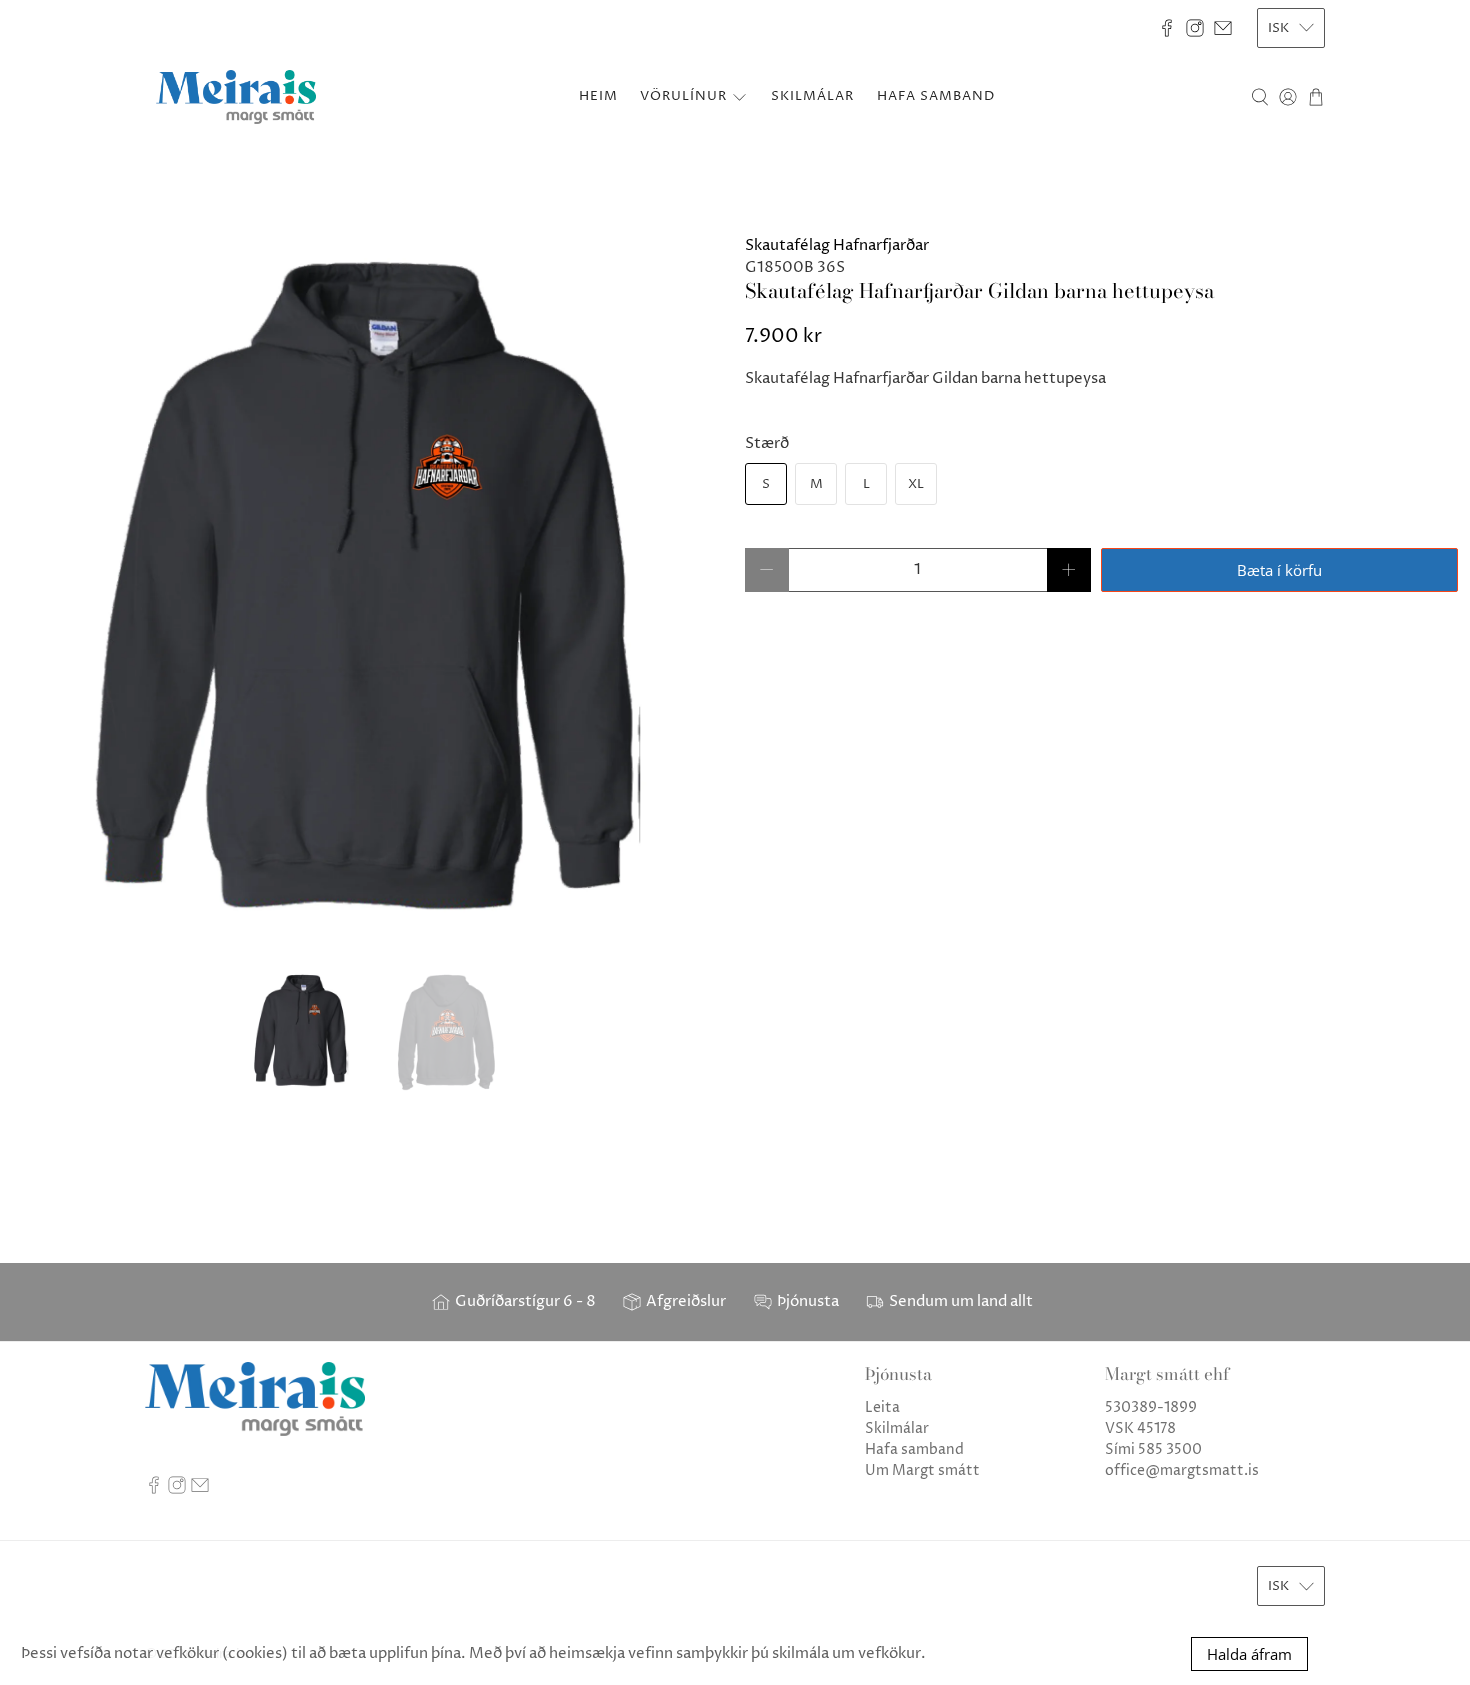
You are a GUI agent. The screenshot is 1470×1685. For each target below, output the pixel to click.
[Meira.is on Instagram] (1195, 28)
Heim (598, 96)
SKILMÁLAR (812, 96)
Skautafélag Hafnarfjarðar (837, 245)
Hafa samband (914, 1449)
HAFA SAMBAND (936, 96)
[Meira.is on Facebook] (1167, 28)
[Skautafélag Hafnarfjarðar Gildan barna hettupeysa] (367, 592)
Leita (882, 1407)
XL (916, 484)
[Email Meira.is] (1223, 28)
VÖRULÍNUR (683, 96)
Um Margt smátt (922, 1470)
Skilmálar (897, 1428)
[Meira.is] (236, 97)
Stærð (767, 443)
